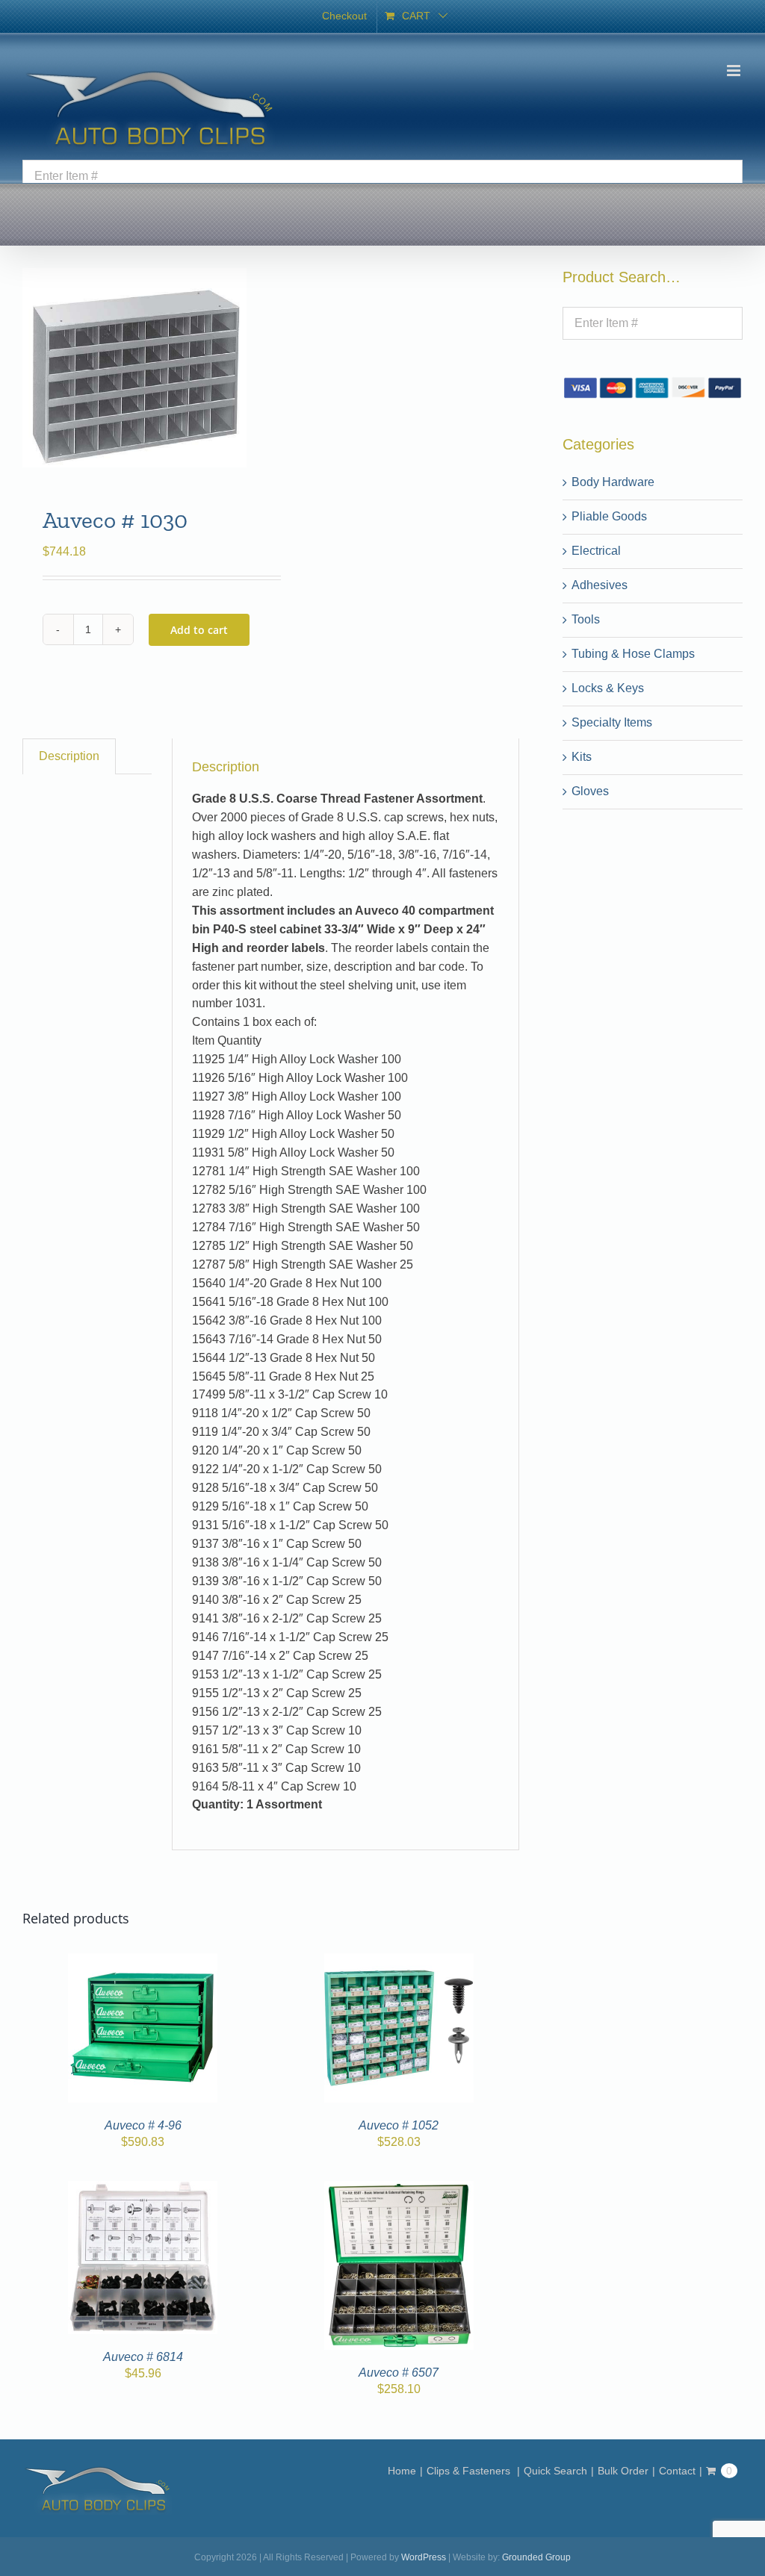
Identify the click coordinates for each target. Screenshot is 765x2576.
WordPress (424, 2557)
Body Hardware (613, 482)
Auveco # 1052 (399, 2125)
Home (402, 2471)
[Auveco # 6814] (143, 2190)
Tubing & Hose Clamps (633, 654)
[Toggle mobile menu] (735, 71)
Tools (586, 619)
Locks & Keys (608, 688)
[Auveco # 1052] (399, 1962)
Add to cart (199, 630)
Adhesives (600, 585)
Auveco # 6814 (143, 2357)
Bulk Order (623, 2471)
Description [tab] (69, 756)
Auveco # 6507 (399, 2373)
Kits (582, 757)
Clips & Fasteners (470, 2471)
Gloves (590, 791)
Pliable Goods (609, 516)
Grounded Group (536, 2557)
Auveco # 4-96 (143, 2125)
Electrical (596, 551)
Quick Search (555, 2471)
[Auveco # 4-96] (143, 1962)
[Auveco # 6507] (399, 2190)
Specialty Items (612, 722)
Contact (677, 2471)
